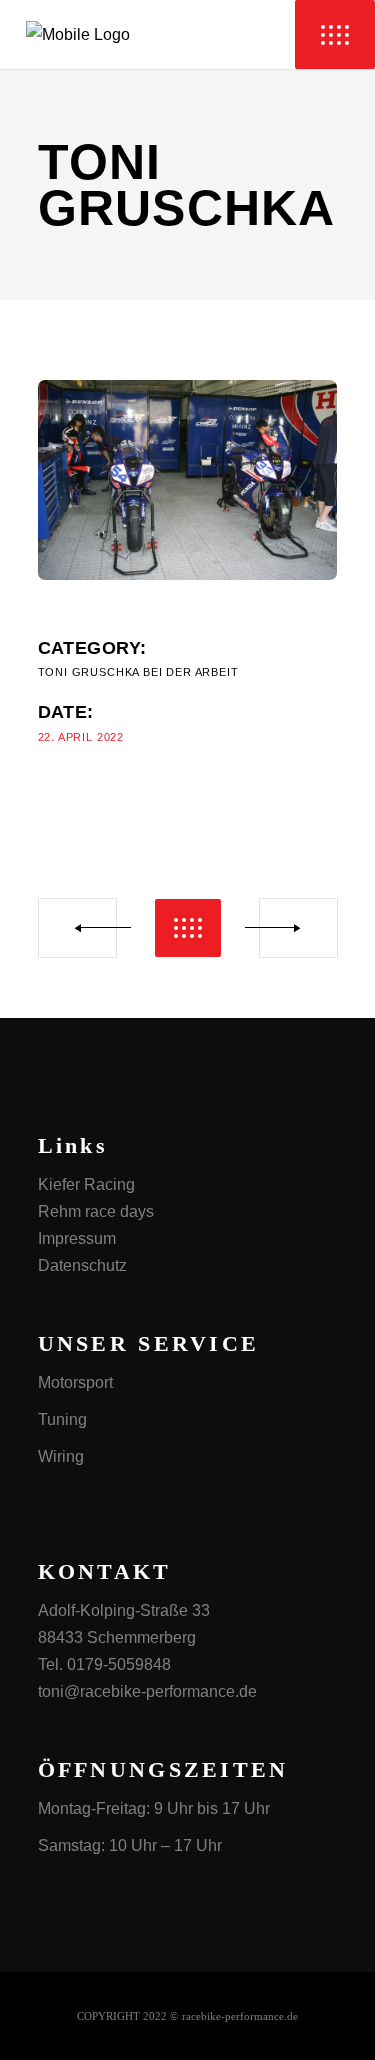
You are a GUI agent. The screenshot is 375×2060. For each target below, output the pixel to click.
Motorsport (75, 1382)
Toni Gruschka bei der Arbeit (138, 672)
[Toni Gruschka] (188, 480)
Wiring (61, 1456)
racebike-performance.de (240, 2016)
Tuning (62, 1419)
